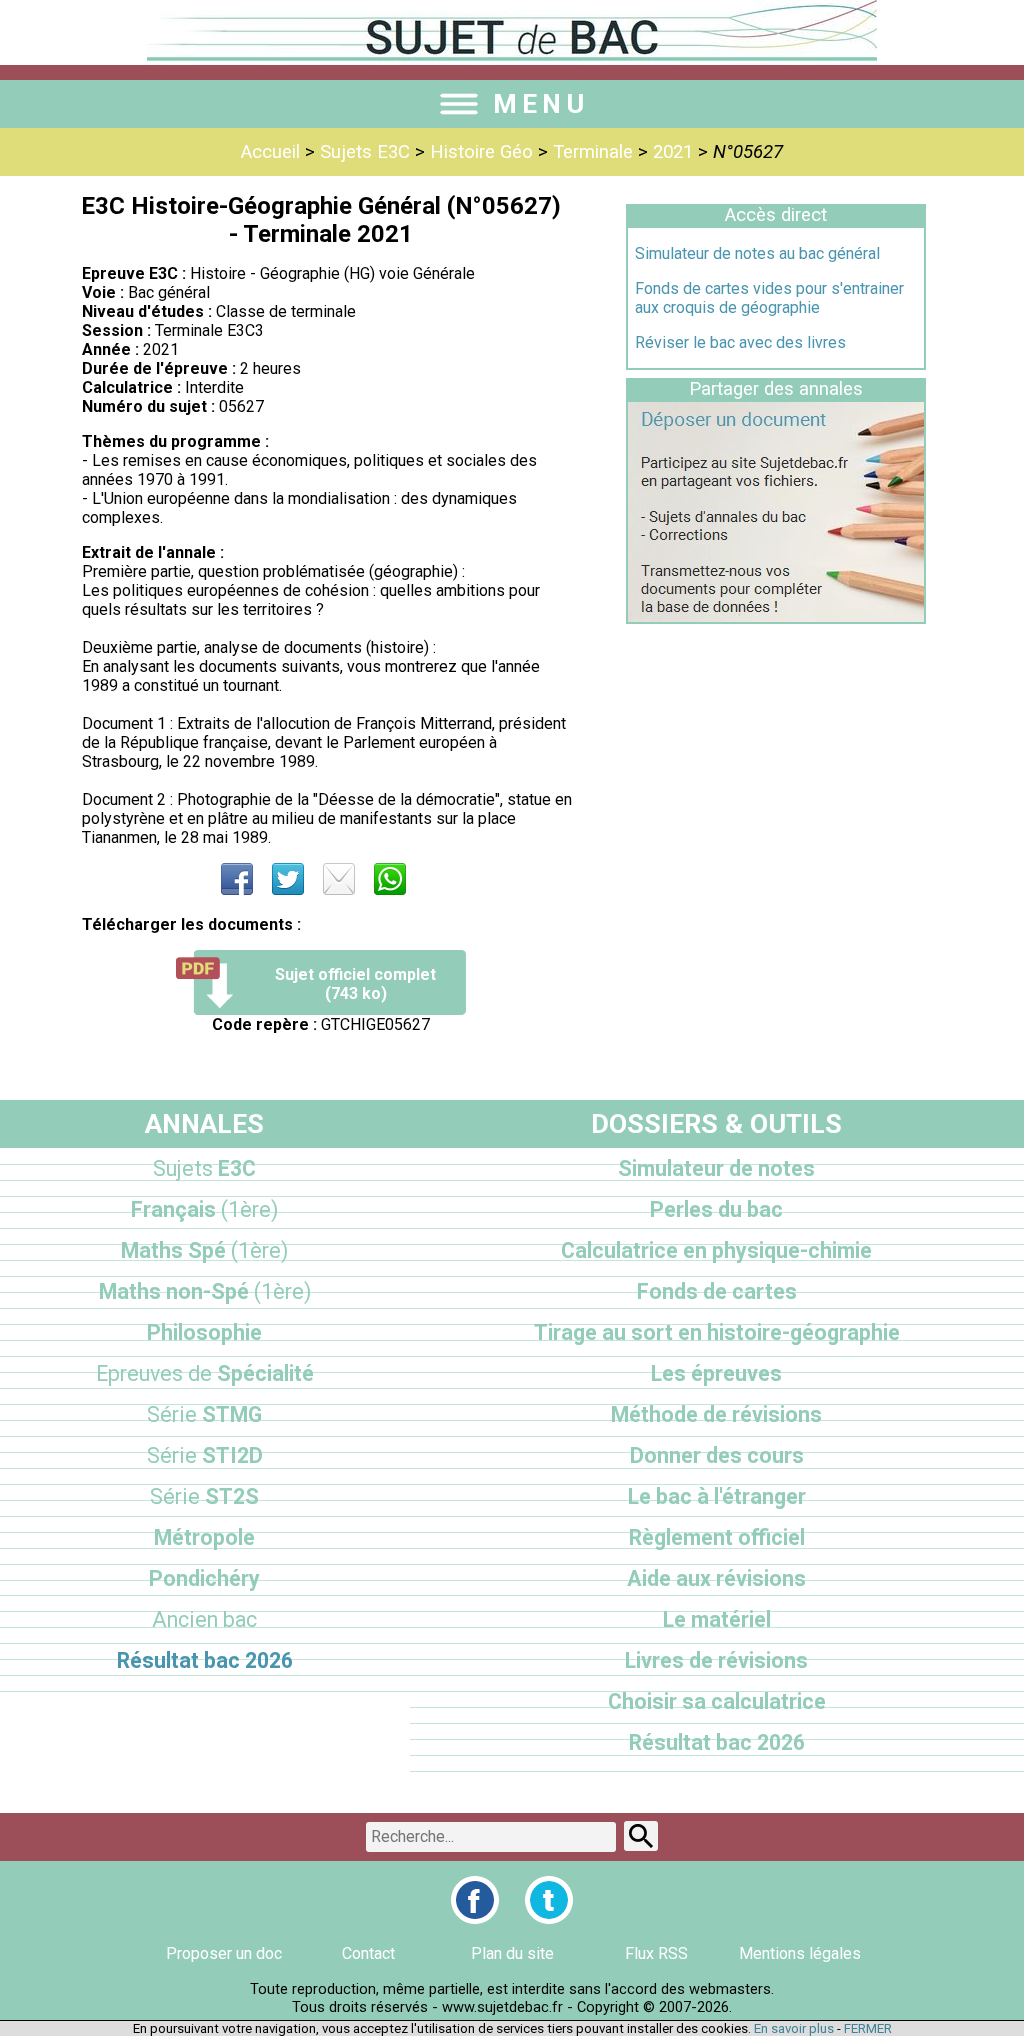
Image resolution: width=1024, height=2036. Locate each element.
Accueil (270, 152)
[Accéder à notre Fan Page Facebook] (475, 1900)
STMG (204, 1414)
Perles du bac (716, 1209)
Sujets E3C (365, 152)
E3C (204, 1168)
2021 (673, 152)
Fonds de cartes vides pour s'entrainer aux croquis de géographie (769, 298)
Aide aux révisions (716, 1578)
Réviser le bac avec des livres (740, 342)
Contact (368, 1953)
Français (204, 1209)
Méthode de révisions (716, 1414)
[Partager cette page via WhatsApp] (390, 879)
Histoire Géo (481, 152)
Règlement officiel (717, 1537)
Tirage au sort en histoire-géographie (717, 1332)
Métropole (204, 1537)
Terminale (593, 152)
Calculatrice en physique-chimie (716, 1250)
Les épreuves (716, 1373)
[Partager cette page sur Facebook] (237, 879)
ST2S (204, 1496)
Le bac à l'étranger (717, 1496)
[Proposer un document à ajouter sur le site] (776, 616)
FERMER (868, 2028)
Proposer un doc (224, 1953)
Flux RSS (656, 1953)
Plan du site (512, 1953)
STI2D (205, 1455)
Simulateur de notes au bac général (757, 253)
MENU (541, 104)
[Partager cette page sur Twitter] (288, 879)
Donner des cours (717, 1455)
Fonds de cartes (717, 1291)
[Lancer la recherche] (641, 1836)
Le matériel (717, 1619)
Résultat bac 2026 (205, 1660)
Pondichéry (204, 1578)
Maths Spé (204, 1250)
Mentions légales (800, 1953)
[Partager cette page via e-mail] (339, 879)
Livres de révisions (716, 1660)
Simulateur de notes (716, 1168)
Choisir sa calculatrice (717, 1701)
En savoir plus (794, 2028)
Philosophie (204, 1332)
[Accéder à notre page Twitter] (549, 1900)
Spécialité (205, 1373)
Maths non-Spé (205, 1291)
